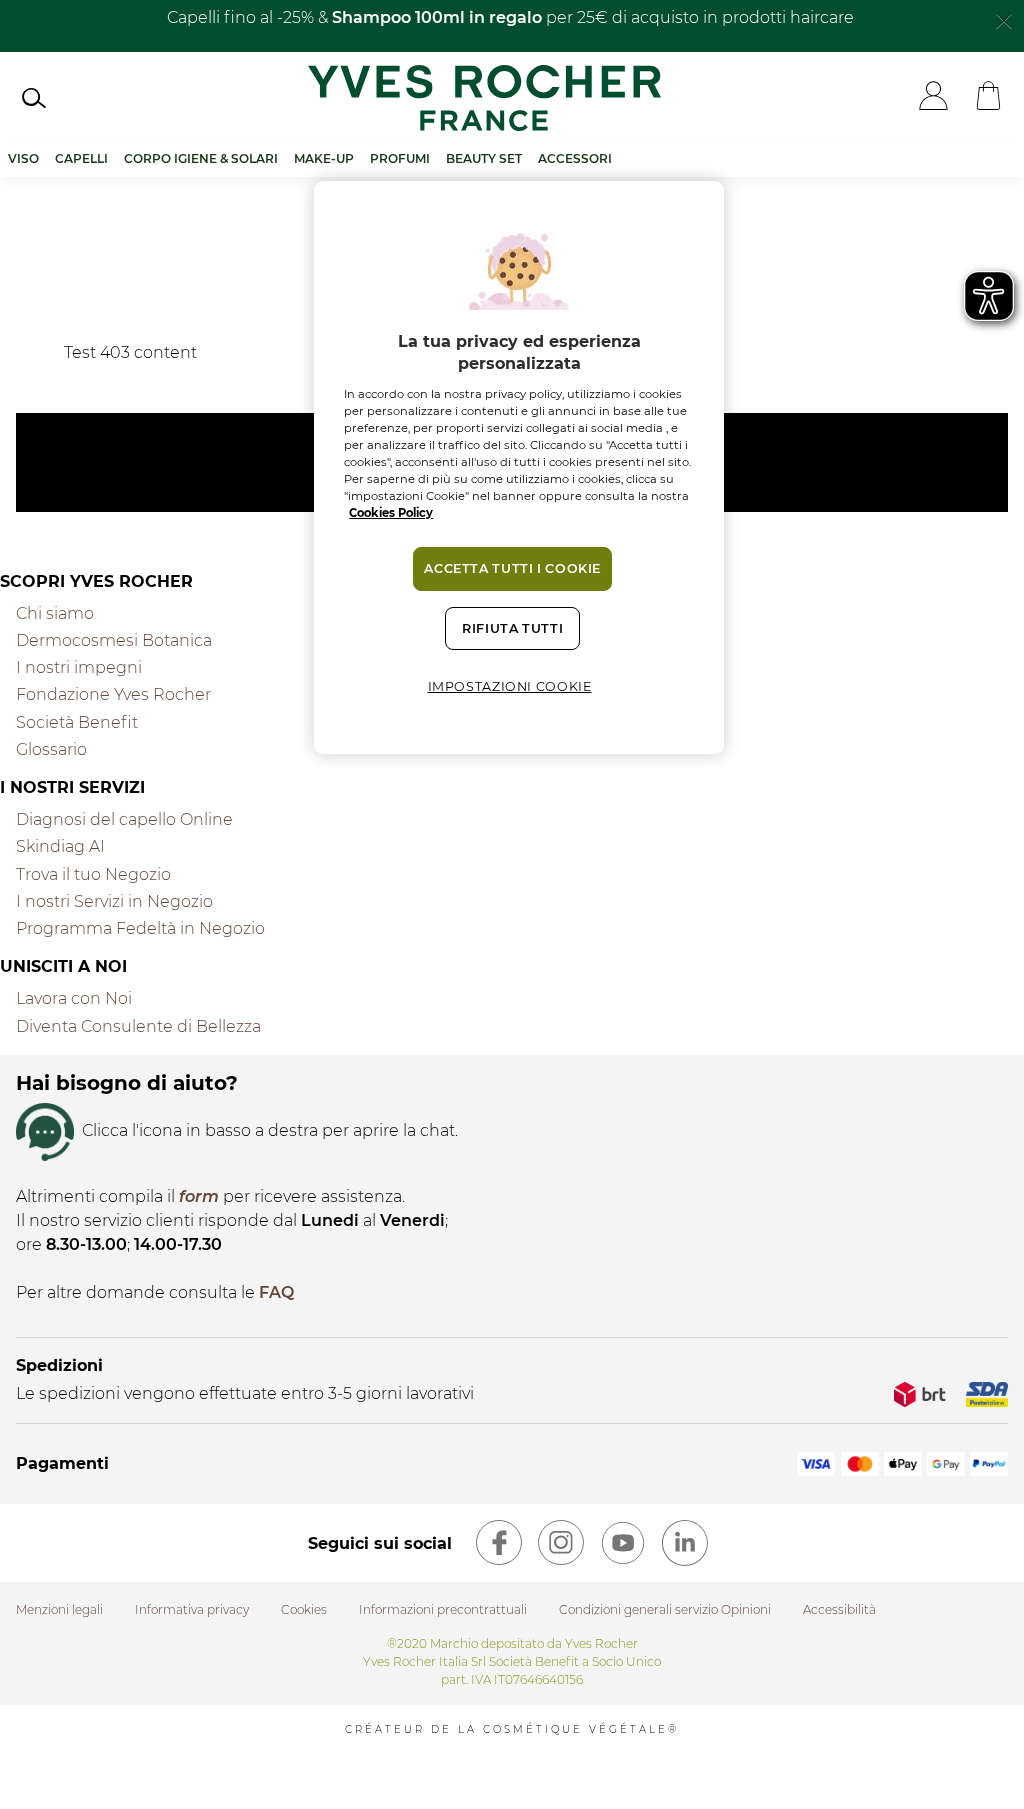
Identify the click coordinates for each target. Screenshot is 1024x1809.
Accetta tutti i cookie (512, 568)
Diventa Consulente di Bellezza (138, 1026)
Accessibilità (839, 1609)
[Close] (1004, 19)
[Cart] (988, 97)
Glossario (51, 749)
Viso (23, 158)
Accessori (575, 158)
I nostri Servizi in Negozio (114, 901)
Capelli (81, 158)
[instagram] (561, 1543)
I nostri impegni (79, 667)
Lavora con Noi (74, 998)
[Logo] (484, 98)
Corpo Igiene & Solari (201, 158)
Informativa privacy (192, 1609)
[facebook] (499, 1543)
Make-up (324, 158)
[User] (933, 97)
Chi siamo (55, 613)
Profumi (400, 158)
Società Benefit (77, 722)
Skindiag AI (60, 846)
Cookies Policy (391, 513)
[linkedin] (685, 1543)
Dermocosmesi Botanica (114, 640)
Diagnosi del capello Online (124, 819)
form (199, 1196)
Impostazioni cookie (510, 686)
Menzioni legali (59, 1609)
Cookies (304, 1609)
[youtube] (623, 1543)
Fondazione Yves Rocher (113, 694)
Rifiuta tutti (512, 628)
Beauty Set (484, 158)
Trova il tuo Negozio (93, 874)
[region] (519, 467)
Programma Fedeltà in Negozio (140, 928)
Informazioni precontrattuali (443, 1609)
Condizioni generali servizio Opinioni (665, 1609)
